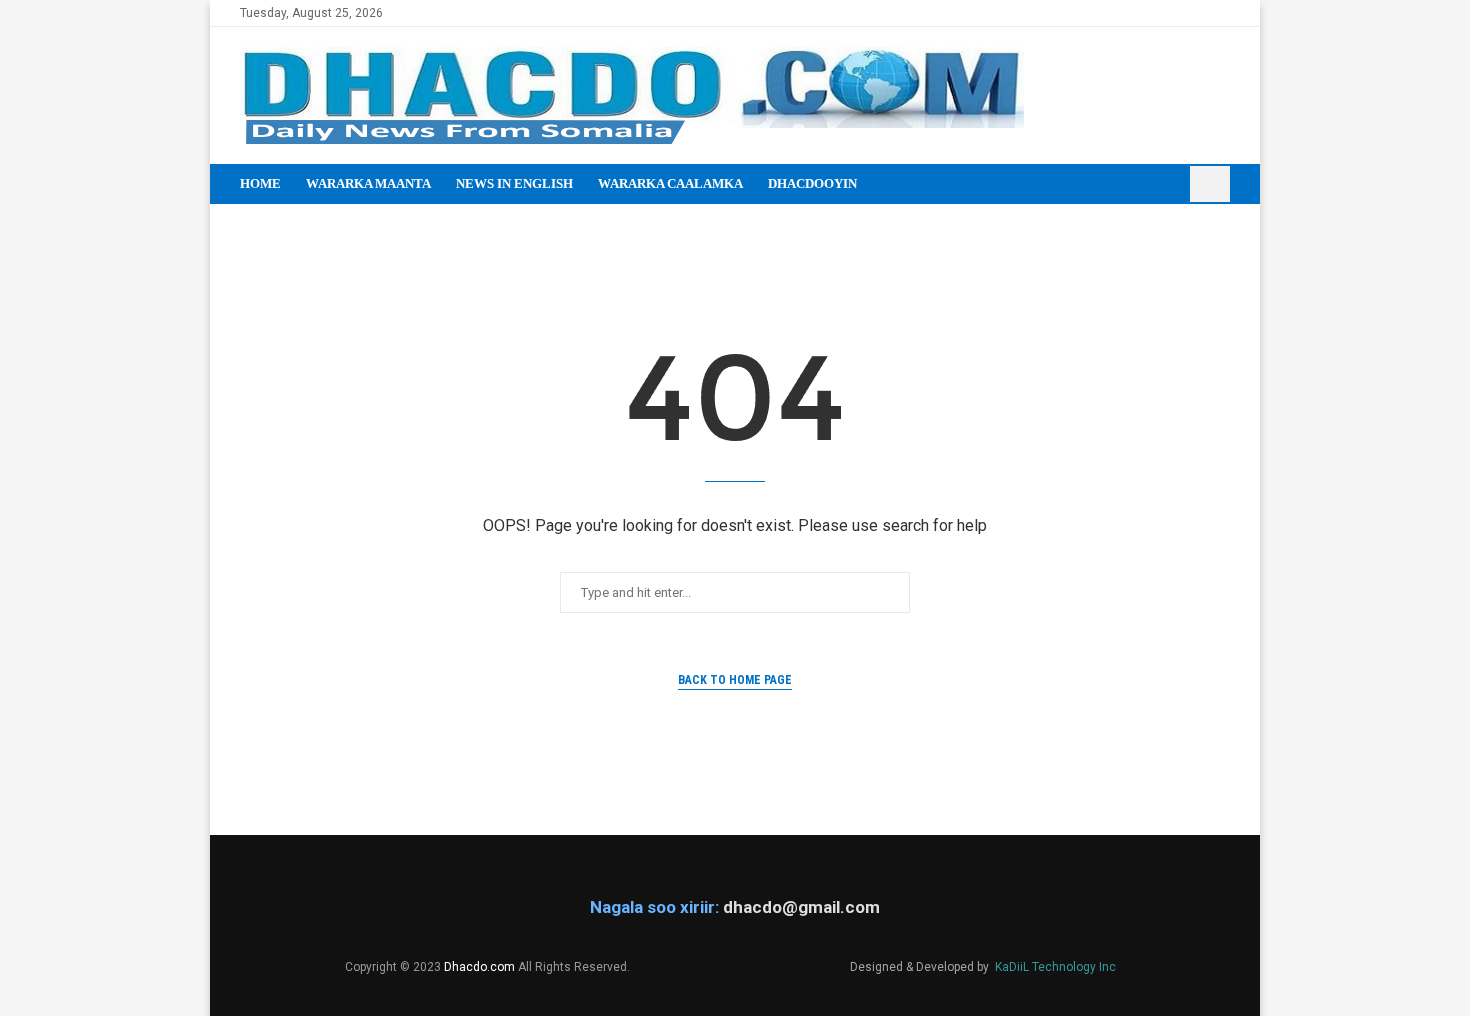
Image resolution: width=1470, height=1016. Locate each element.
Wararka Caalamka (670, 183)
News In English (514, 183)
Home (260, 183)
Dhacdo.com (479, 967)
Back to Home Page (735, 680)
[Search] (1210, 184)
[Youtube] (1200, 13)
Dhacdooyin (812, 183)
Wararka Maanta (368, 183)
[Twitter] (1177, 13)
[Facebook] (1154, 13)
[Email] (1223, 13)
